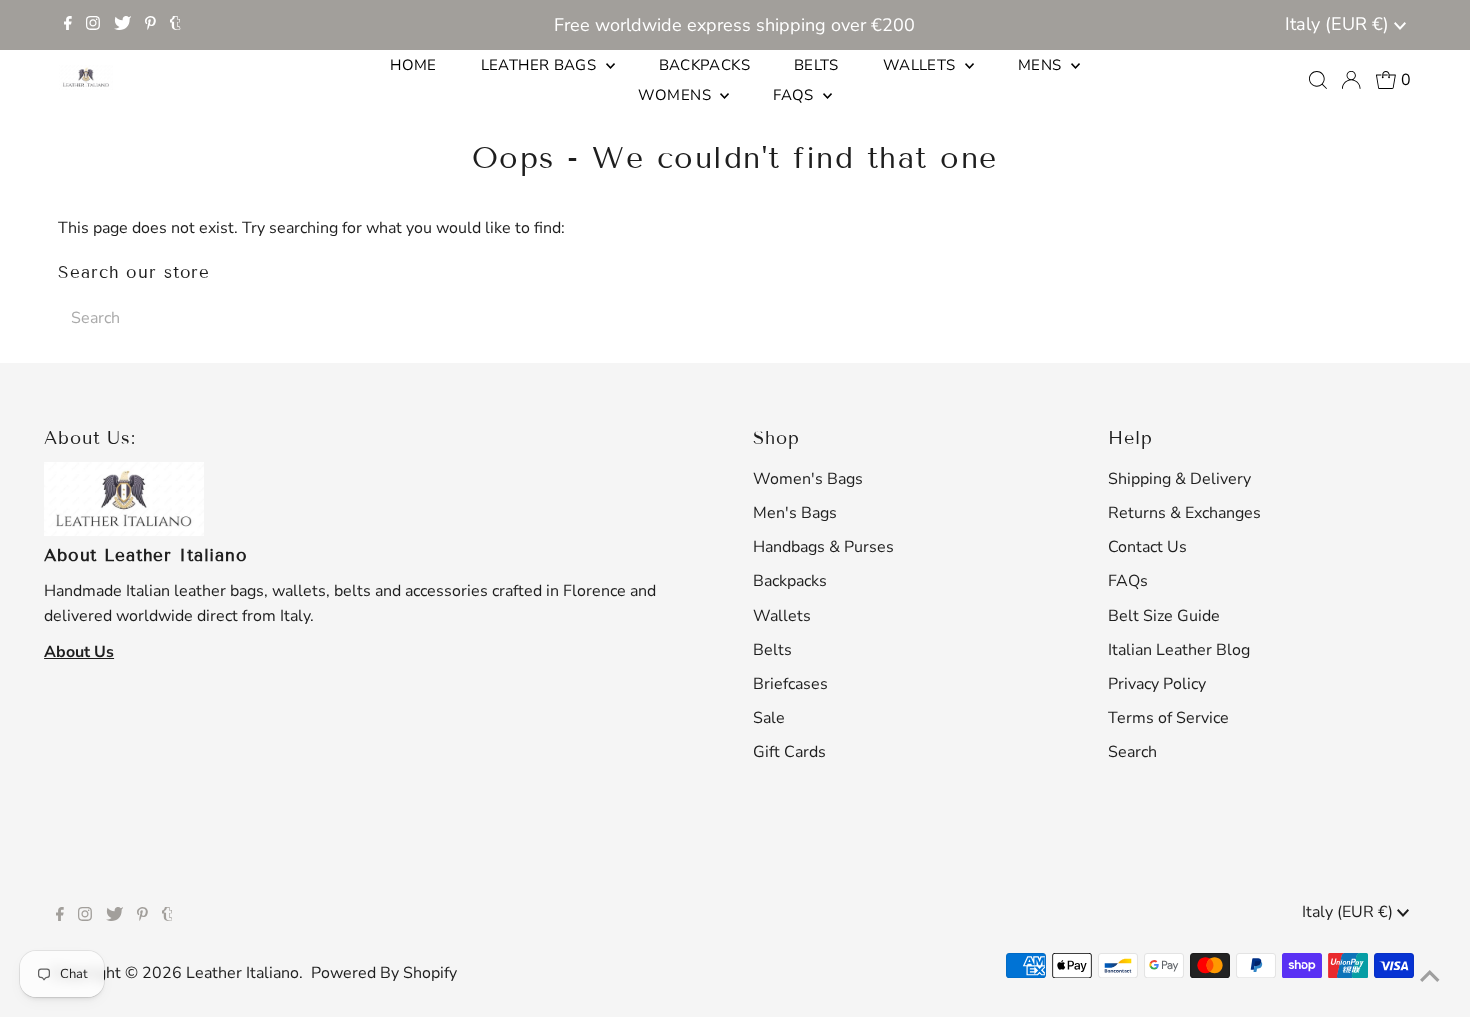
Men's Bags (795, 513)
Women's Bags (808, 479)
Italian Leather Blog (1179, 650)
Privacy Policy (1157, 684)
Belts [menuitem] (816, 65)
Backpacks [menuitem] (704, 65)
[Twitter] (122, 25)
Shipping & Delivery (1179, 479)
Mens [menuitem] (1042, 65)
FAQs (1128, 581)
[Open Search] (1318, 80)
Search (1132, 752)
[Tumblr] (175, 25)
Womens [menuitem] (677, 95)
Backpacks (790, 581)
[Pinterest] (150, 25)
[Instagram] (93, 25)
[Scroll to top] (1430, 977)
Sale (769, 718)
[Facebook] (68, 25)
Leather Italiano (242, 973)
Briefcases (790, 684)
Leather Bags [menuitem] (541, 65)
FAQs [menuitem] (795, 95)
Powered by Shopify (384, 973)
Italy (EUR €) (1339, 24)
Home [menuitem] (413, 65)
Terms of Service (1168, 718)
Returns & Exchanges (1184, 513)
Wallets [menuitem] (921, 65)
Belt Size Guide (1164, 616)
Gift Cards (789, 752)
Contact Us (1147, 547)
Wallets (782, 616)
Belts (772, 650)
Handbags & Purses (823, 547)
